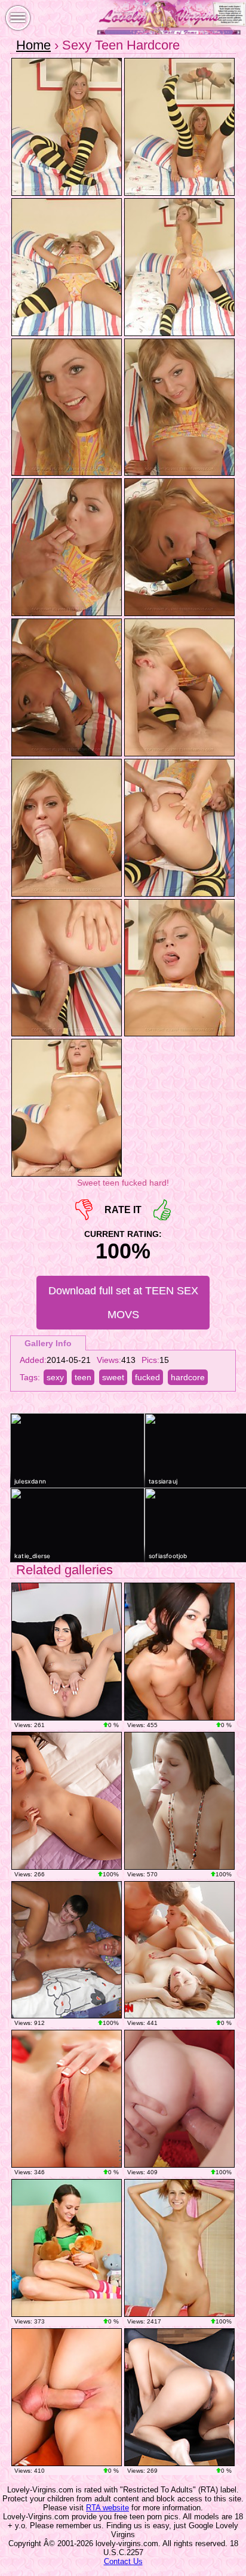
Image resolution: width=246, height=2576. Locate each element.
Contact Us (123, 2561)
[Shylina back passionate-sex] (179, 2099)
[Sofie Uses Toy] (179, 2248)
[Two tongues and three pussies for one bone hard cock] (179, 1950)
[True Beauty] (179, 2397)
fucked (147, 1377)
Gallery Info (48, 1343)
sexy (55, 1377)
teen (83, 1377)
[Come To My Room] (67, 1801)
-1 (84, 1210)
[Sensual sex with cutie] (179, 1801)
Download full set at (123, 1303)
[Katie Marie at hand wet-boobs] (67, 2099)
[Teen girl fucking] (67, 2248)
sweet (113, 1377)
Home (33, 45)
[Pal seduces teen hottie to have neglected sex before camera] (67, 1950)
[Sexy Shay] (67, 1652)
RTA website (107, 2508)
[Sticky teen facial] (67, 2397)
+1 (162, 1210)
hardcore (188, 1377)
